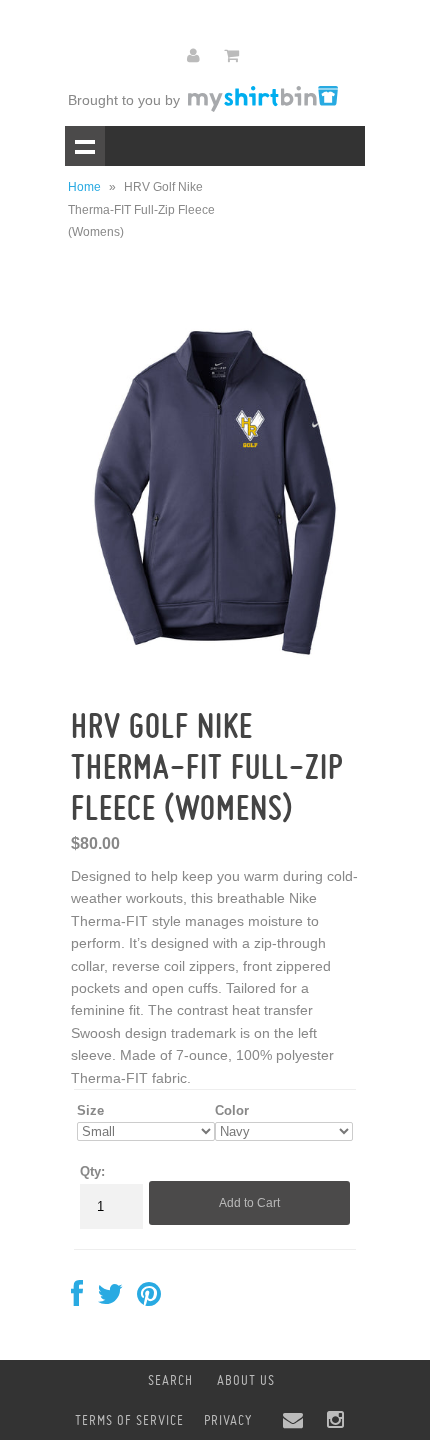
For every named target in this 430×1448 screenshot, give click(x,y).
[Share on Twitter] (110, 1299)
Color (232, 1110)
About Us (246, 1380)
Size (90, 1110)
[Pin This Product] (149, 1299)
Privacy (228, 1420)
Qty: (92, 1171)
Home (84, 187)
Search (170, 1380)
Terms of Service (129, 1420)
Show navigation (85, 146)
